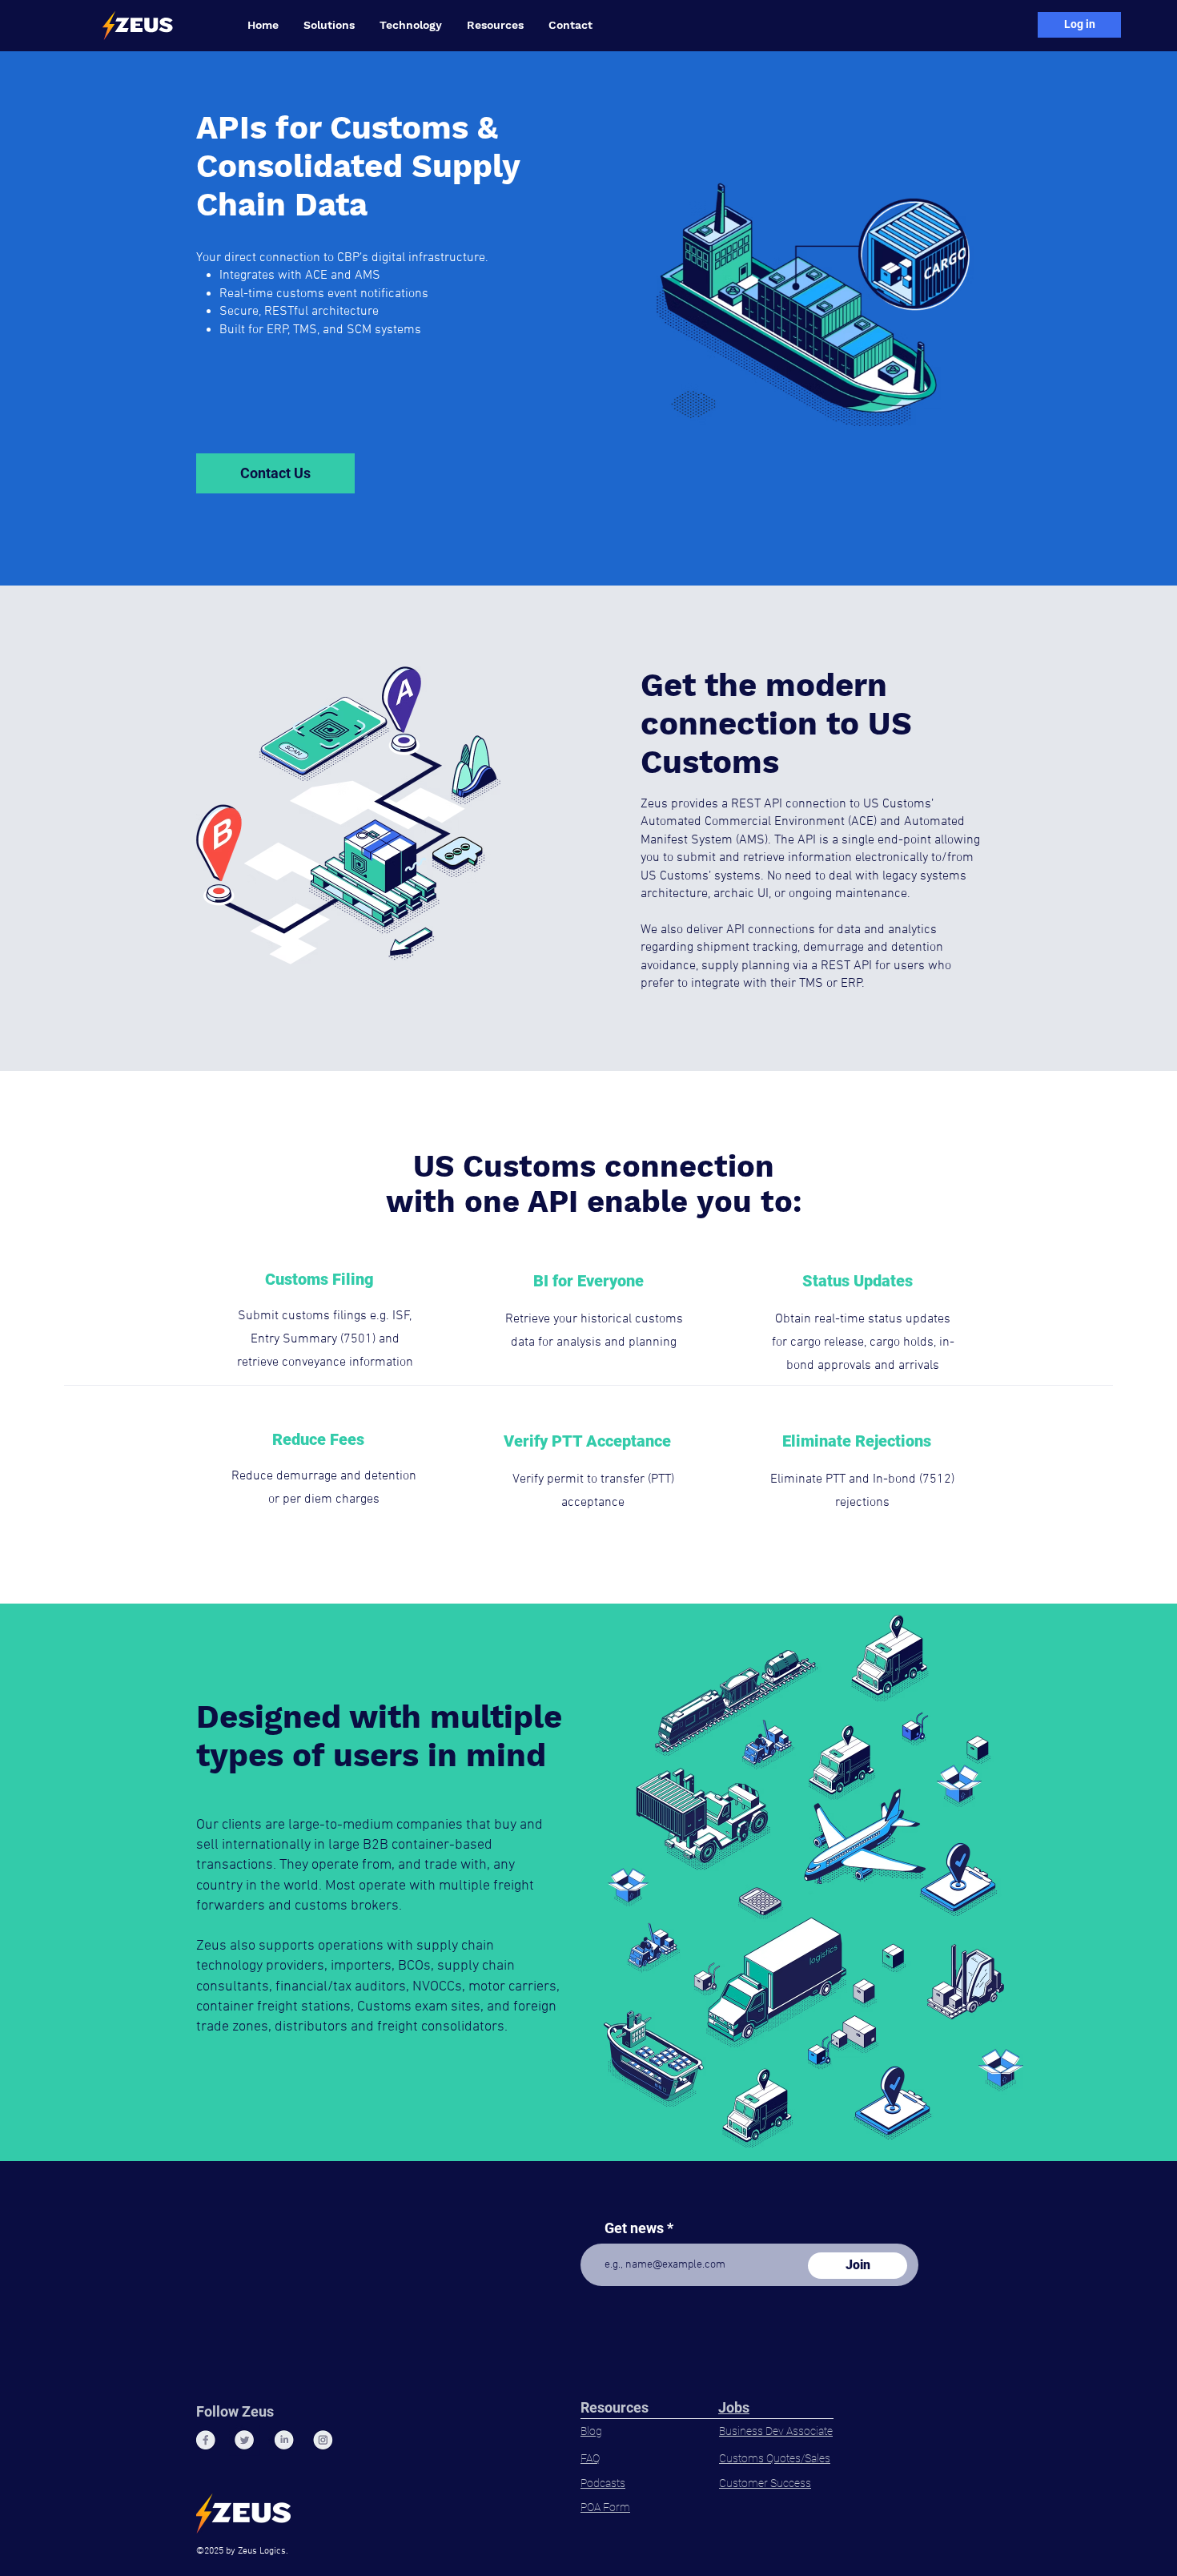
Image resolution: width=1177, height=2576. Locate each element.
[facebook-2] (205, 2440)
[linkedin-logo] (284, 2440)
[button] (329, 25)
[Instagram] (323, 2440)
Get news (634, 2228)
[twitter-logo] (245, 2440)
